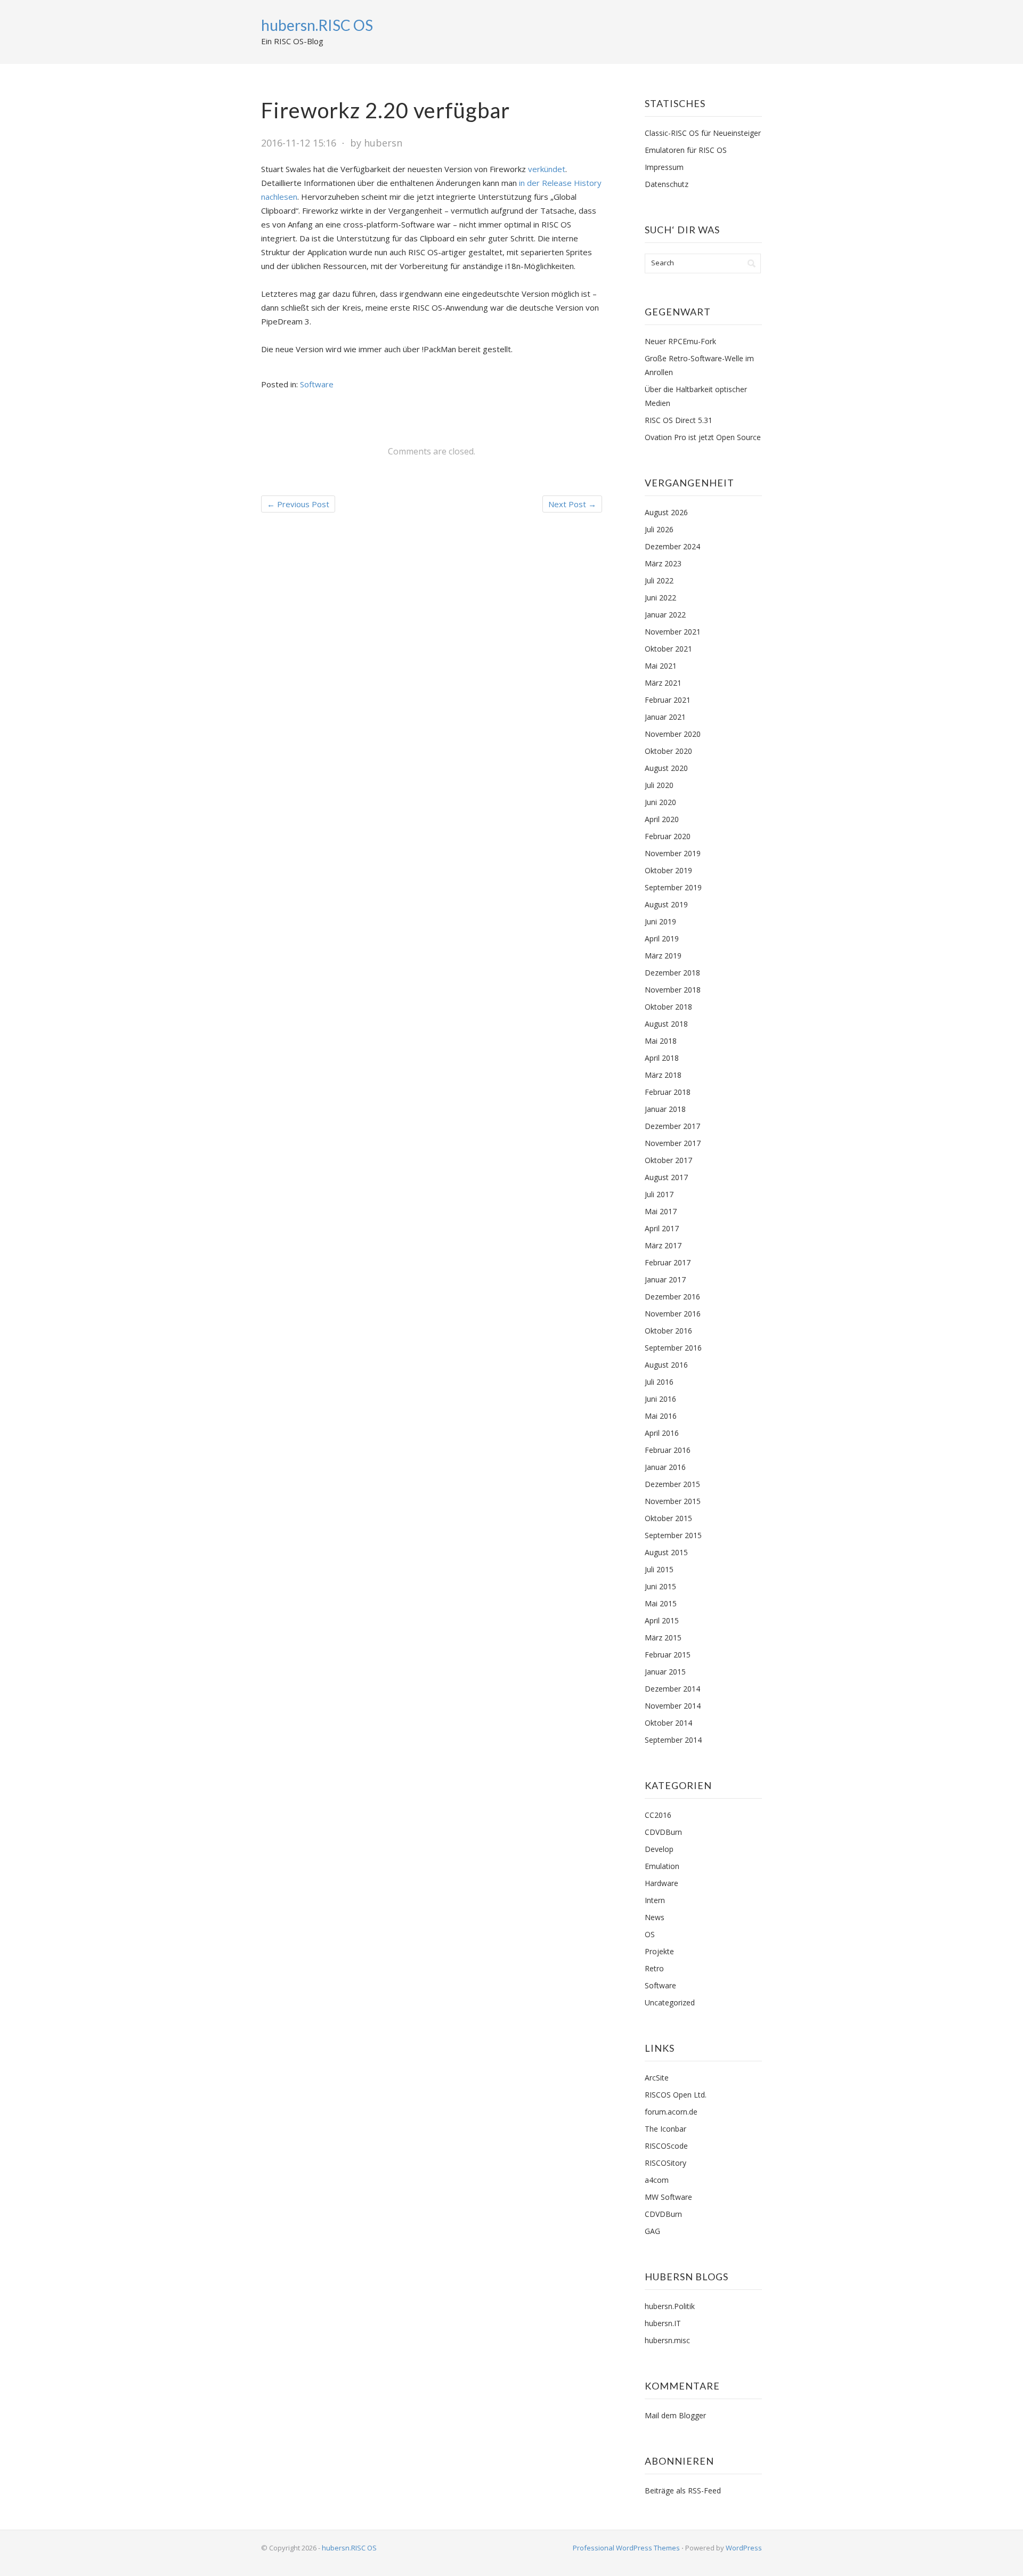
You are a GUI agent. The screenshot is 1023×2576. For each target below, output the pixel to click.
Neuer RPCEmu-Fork (680, 341)
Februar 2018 (668, 1092)
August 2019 (666, 904)
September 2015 (673, 1535)
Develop (659, 1849)
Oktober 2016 (668, 1331)
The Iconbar (665, 2129)
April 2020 (662, 819)
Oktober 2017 (668, 1160)
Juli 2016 (659, 1382)
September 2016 (673, 1348)
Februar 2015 (668, 1655)
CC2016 (658, 1815)
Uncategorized (670, 2002)
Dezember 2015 (672, 1484)
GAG (652, 2231)
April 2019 (662, 938)
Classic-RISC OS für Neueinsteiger (703, 133)
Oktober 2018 (668, 1007)
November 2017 (673, 1143)
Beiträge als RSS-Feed (683, 2490)
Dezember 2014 (672, 1689)
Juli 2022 (659, 580)
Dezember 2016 (672, 1297)
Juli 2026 (659, 529)
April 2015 (662, 1620)
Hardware (661, 1883)
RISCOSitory (665, 2163)
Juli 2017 (659, 1194)
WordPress (744, 2548)
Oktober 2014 (668, 1723)
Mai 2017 (661, 1211)
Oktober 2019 (668, 870)
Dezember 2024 (672, 546)
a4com (657, 2180)
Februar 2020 (668, 836)
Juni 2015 (660, 1586)
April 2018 (662, 1058)
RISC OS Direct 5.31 (679, 420)
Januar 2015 (665, 1672)
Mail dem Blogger (675, 2415)
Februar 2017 (668, 1262)
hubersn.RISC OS (317, 25)
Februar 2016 (668, 1450)
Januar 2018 (665, 1109)
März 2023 (663, 563)
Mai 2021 (661, 666)
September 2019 (673, 887)
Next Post (572, 504)
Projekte (659, 1951)
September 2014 (673, 1740)
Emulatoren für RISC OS (686, 150)
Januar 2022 (665, 615)
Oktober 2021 (668, 649)
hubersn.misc (667, 2340)
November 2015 (673, 1501)
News (655, 1917)
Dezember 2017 (672, 1126)
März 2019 (663, 956)
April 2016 (662, 1433)
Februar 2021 (668, 700)
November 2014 (673, 1706)
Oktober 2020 (668, 751)
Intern (655, 1900)
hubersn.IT (663, 2323)
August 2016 (666, 1365)
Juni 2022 (660, 598)
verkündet (547, 169)
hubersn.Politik (670, 2306)
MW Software (668, 2197)
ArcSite (657, 2078)
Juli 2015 (659, 1569)
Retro (654, 1968)
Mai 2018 (661, 1041)
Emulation (662, 1866)
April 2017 (662, 1228)
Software (317, 384)
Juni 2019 (660, 921)
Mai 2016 (661, 1416)
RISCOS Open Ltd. (676, 2095)
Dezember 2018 (672, 973)
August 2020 (666, 768)
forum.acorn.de (671, 2112)
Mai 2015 (661, 1603)
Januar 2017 (665, 1279)
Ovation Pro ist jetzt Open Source (703, 437)
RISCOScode (666, 2146)
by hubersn (376, 143)
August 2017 (666, 1177)
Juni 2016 (660, 1399)
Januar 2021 (665, 717)
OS (650, 1934)
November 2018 (673, 990)
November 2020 (673, 734)
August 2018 (666, 1024)
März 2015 (663, 1638)
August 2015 (666, 1552)
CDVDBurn (663, 1832)
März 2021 (663, 683)
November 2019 (673, 853)
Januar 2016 (665, 1467)
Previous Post (298, 504)
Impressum (664, 167)
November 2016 (673, 1314)
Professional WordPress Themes (626, 2548)
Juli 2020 (659, 785)
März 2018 (663, 1075)
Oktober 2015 (668, 1518)
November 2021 (673, 632)
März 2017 (663, 1245)
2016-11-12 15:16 (299, 143)
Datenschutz (667, 184)
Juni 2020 (660, 802)
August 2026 (666, 512)
